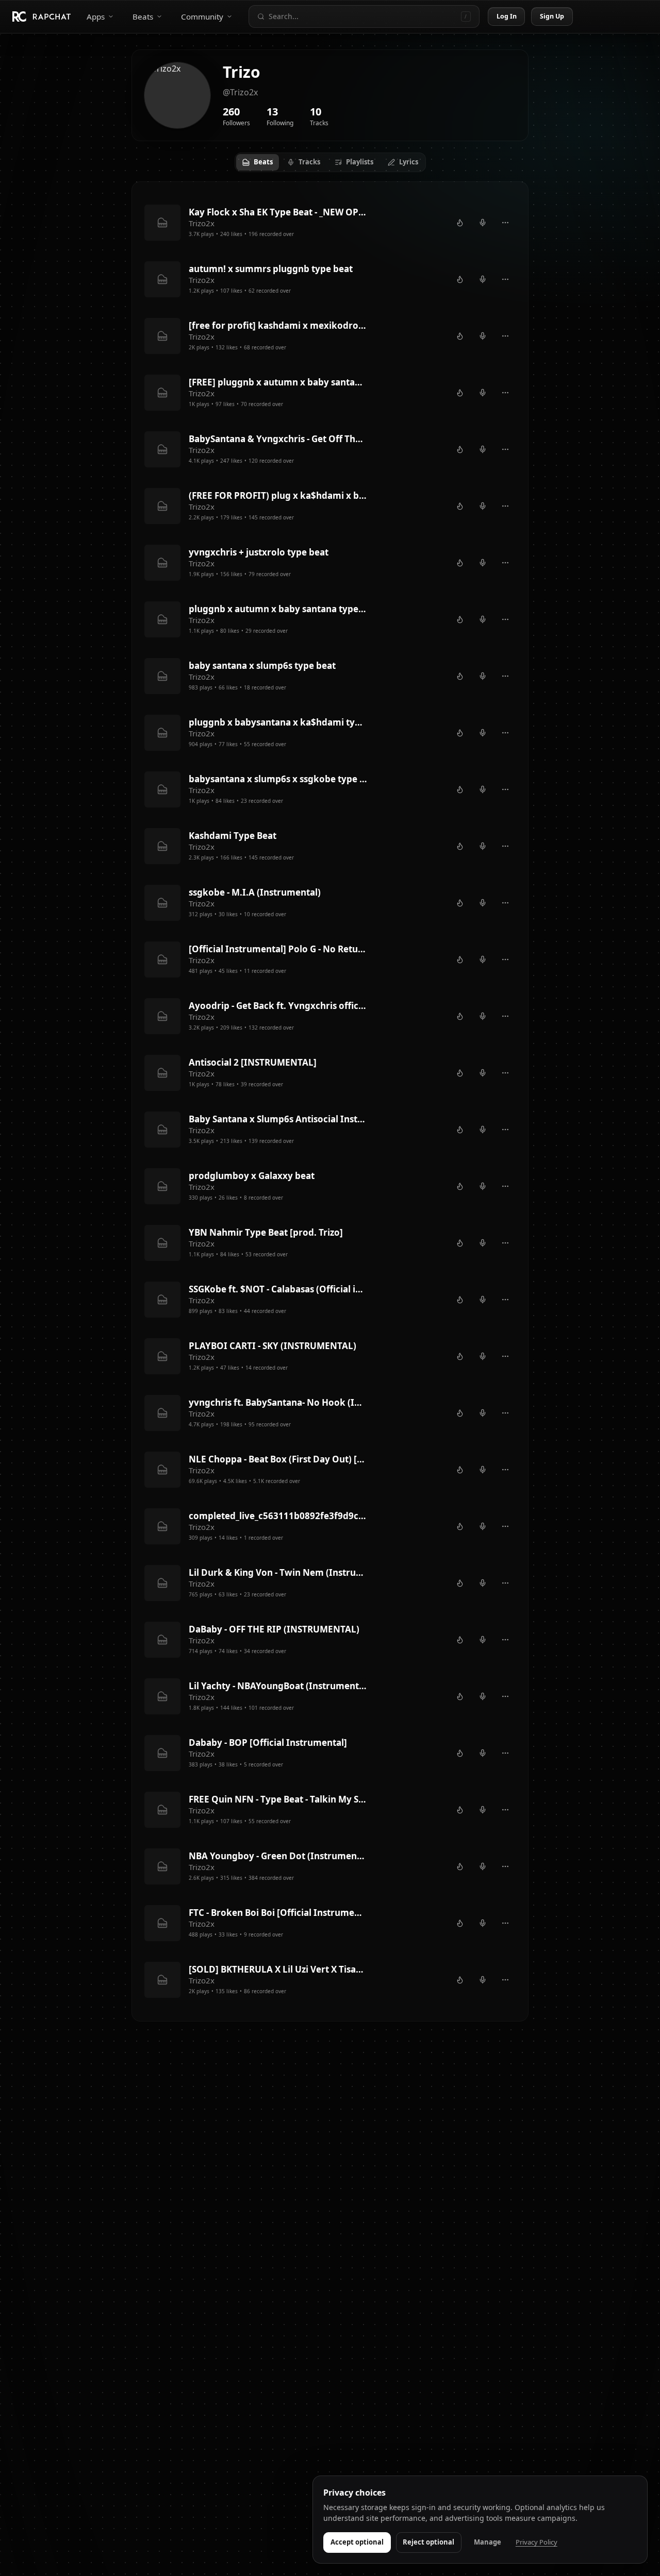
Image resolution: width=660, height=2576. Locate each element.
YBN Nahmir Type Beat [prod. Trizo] (266, 1232)
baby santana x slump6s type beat (262, 666)
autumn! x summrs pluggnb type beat (271, 269)
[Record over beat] (483, 223)
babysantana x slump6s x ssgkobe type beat (278, 779)
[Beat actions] (505, 223)
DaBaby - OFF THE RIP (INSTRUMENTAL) (274, 1629)
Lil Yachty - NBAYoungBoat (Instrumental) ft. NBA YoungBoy (278, 1686)
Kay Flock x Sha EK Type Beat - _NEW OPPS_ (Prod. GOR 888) (278, 212)
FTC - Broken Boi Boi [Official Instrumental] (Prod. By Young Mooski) (278, 1913)
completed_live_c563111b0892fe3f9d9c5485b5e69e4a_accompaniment (278, 1516)
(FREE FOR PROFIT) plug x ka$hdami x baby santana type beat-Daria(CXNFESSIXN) (278, 495)
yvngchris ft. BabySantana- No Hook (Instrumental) (278, 1402)
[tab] (258, 162)
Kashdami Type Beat (233, 836)
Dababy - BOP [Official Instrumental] (268, 1742)
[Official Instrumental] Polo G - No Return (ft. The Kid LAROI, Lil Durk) (278, 949)
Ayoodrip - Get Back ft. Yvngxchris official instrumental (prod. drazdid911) (278, 1006)
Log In (507, 16)
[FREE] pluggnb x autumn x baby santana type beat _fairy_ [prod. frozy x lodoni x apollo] (278, 382)
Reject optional (428, 2542)
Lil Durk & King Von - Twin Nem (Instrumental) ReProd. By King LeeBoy (278, 1572)
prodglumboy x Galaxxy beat (252, 1176)
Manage (488, 2542)
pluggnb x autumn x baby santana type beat (278, 609)
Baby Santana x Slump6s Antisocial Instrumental (278, 1119)
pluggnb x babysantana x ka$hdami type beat (278, 722)
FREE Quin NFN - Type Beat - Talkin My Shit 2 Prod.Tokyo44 (278, 1799)
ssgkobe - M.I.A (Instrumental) (255, 892)
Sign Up (552, 16)
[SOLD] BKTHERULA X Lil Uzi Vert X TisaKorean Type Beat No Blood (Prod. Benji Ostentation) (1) (278, 1969)
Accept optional (357, 2542)
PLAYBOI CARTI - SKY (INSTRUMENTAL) (273, 1346)
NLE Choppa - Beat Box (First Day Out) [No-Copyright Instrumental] (278, 1459)
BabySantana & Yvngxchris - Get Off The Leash (278, 439)
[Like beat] (460, 223)
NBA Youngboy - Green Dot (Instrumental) (278, 1856)
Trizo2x (202, 223)
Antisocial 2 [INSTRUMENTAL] (253, 1062)
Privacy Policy (537, 2542)
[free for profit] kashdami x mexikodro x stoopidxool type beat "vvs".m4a (278, 325)
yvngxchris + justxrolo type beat (259, 552)
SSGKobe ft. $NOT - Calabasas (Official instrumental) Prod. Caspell (278, 1289)
